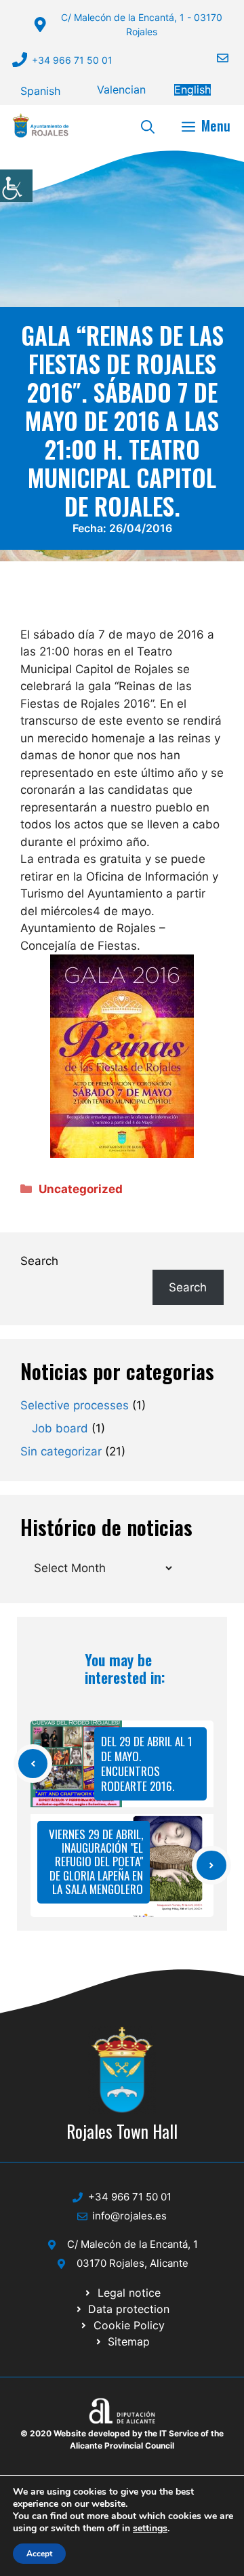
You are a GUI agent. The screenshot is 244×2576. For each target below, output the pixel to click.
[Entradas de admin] (22, 617)
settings (150, 2529)
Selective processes (75, 1405)
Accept (39, 2554)
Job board (60, 1428)
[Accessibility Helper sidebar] (16, 186)
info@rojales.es (129, 2216)
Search (39, 1261)
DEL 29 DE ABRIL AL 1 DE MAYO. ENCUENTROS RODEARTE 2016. (147, 1764)
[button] (148, 125)
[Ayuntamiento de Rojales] (41, 125)
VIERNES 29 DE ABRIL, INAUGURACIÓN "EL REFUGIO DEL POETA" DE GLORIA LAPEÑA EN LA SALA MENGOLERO (96, 1862)
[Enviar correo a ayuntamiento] (214, 58)
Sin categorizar (61, 1451)
